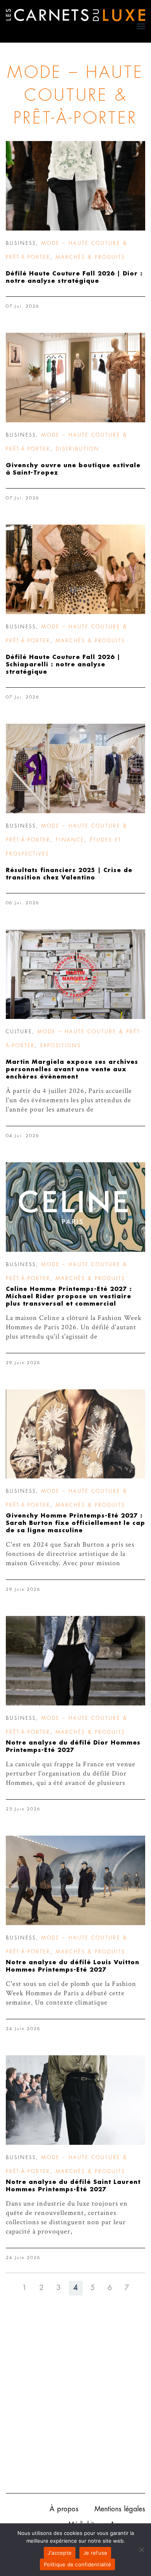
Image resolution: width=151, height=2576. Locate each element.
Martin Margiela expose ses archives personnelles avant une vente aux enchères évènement (72, 1069)
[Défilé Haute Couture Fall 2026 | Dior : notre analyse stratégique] (75, 186)
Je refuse (95, 2553)
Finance (70, 840)
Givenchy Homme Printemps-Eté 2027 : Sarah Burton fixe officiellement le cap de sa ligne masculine (75, 1523)
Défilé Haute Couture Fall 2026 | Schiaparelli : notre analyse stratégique (63, 665)
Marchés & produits (90, 257)
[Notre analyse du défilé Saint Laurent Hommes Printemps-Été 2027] (75, 2100)
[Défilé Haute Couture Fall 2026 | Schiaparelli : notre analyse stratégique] (75, 569)
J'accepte (60, 2553)
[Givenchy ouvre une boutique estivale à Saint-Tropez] (75, 378)
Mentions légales (120, 2509)
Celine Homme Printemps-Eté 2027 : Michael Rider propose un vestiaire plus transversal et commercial (69, 1297)
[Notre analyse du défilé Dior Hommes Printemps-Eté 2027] (75, 1661)
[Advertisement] (75, 2406)
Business (21, 243)
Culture (19, 1032)
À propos (64, 2509)
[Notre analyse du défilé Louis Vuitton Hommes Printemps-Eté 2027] (75, 1880)
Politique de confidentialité (77, 2564)
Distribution (78, 449)
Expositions (61, 1046)
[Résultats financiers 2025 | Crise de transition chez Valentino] (75, 768)
